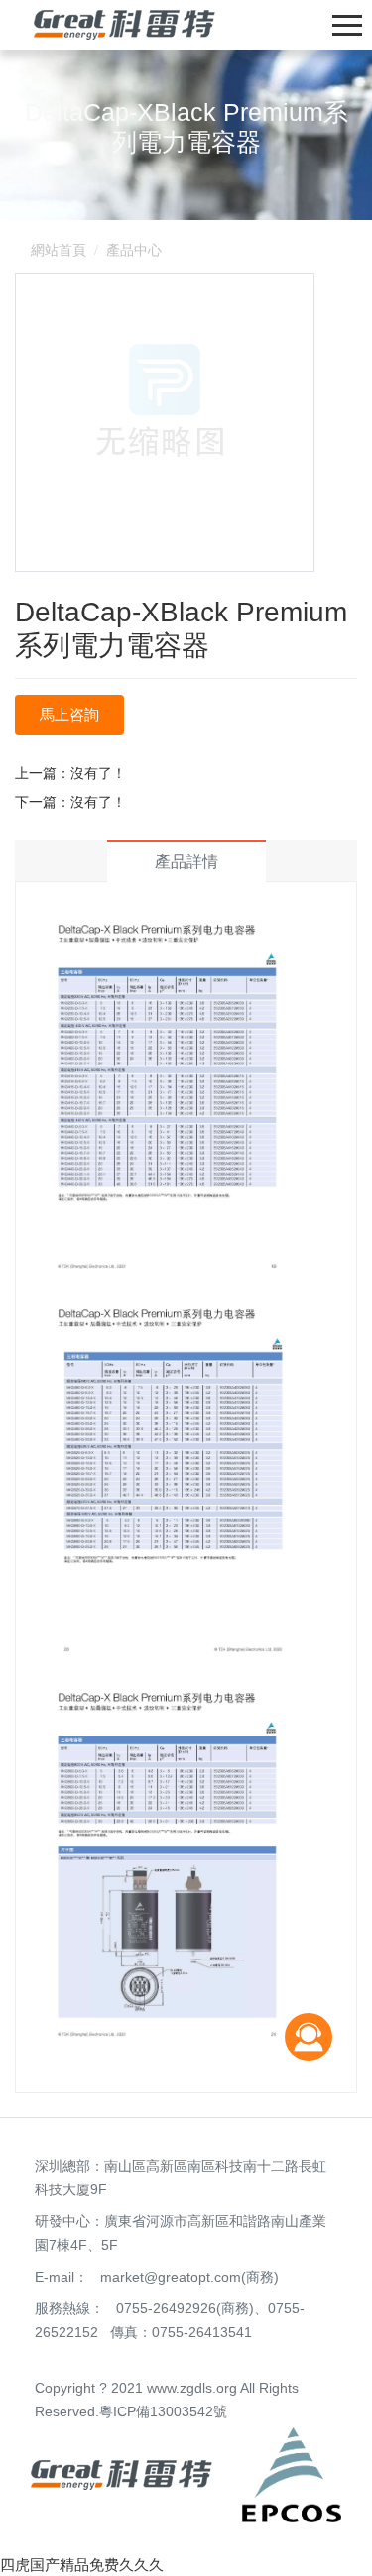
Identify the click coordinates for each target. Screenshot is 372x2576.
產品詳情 (186, 862)
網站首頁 (59, 250)
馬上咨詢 (69, 714)
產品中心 (134, 250)
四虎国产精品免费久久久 (82, 2565)
